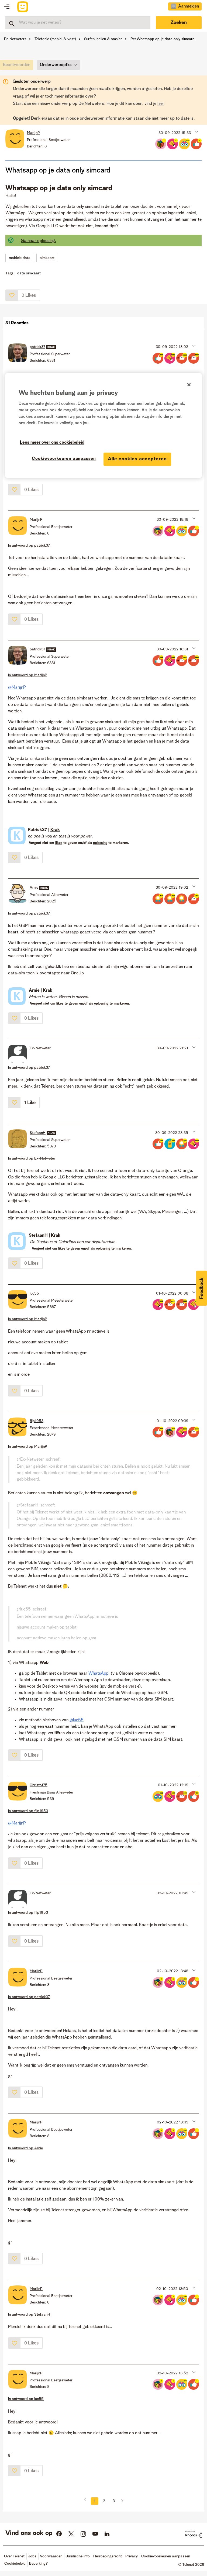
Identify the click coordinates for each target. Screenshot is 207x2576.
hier (161, 104)
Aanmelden (189, 6)
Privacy (132, 2556)
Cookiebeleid (15, 2564)
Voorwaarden (51, 2556)
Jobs (32, 2556)
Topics (7, 7)
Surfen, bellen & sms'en (103, 39)
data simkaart (29, 273)
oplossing (100, 843)
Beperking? (38, 2564)
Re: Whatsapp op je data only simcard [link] (163, 39)
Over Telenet (14, 2556)
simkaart (47, 258)
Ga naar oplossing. (38, 241)
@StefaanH (27, 1505)
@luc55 (24, 1609)
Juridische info (78, 2556)
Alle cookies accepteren (137, 459)
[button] (196, 132)
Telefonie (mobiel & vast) (55, 39)
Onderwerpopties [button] (56, 65)
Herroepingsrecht (108, 2556)
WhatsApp (99, 1674)
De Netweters (15, 39)
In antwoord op (29, 546)
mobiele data (20, 258)
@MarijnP (17, 688)
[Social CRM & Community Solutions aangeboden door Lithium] (194, 2534)
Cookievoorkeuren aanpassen (64, 459)
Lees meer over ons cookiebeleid (52, 443)
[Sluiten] (189, 385)
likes (59, 843)
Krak (55, 830)
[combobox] (78, 23)
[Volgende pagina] (120, 2501)
